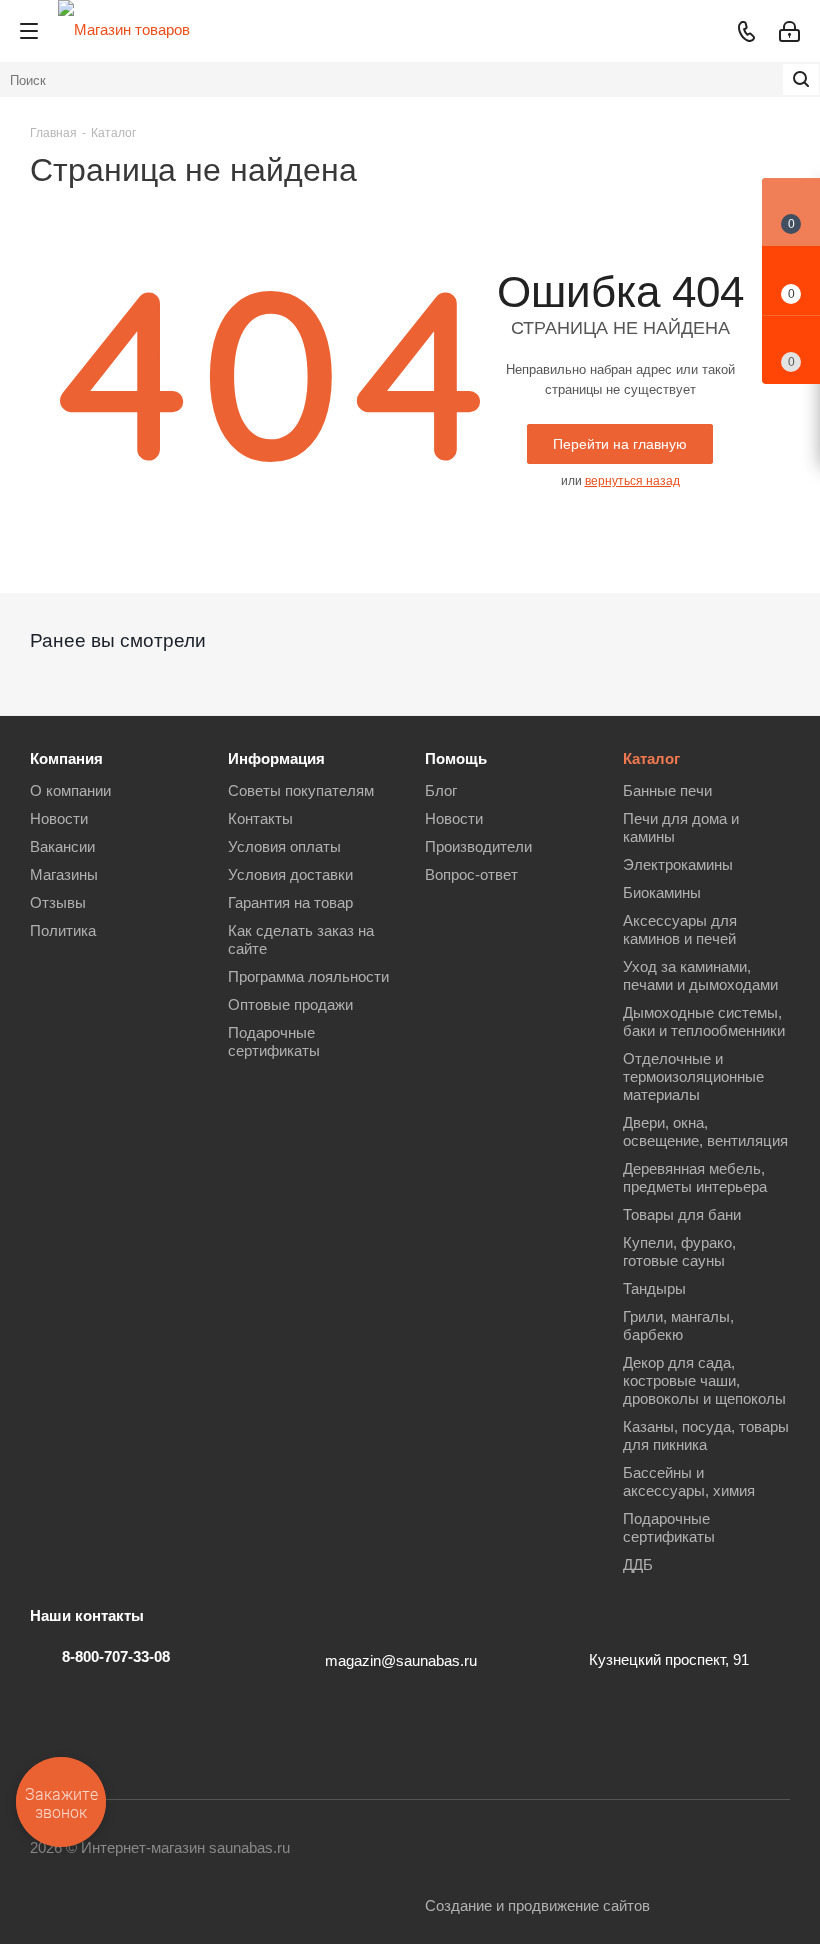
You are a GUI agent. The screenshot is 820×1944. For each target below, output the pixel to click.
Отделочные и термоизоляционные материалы (693, 1076)
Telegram (475, 1849)
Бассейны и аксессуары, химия (689, 1481)
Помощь (456, 758)
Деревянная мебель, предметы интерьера (695, 1177)
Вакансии (62, 846)
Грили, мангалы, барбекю (678, 1325)
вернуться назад (632, 481)
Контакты (260, 818)
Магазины (64, 874)
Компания (66, 758)
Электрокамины (678, 864)
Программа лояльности (308, 976)
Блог (441, 790)
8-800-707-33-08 (116, 1656)
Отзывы (58, 902)
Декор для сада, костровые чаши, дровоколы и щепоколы (704, 1380)
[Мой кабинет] (789, 31)
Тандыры (654, 1288)
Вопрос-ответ (471, 874)
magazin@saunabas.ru (401, 1660)
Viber (625, 1849)
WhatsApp (675, 1849)
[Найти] (801, 79)
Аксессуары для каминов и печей (680, 929)
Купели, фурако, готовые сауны (679, 1251)
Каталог (651, 758)
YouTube (525, 1849)
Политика (63, 930)
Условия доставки (290, 874)
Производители (478, 846)
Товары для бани (682, 1214)
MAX (725, 1849)
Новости (59, 818)
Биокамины (662, 892)
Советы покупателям (301, 790)
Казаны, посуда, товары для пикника (706, 1435)
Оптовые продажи (290, 1004)
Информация (276, 758)
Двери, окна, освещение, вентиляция (705, 1131)
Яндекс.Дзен (775, 1849)
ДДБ (638, 1564)
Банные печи (667, 790)
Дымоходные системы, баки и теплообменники (704, 1021)
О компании (70, 790)
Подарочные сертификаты (274, 1041)
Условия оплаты (284, 846)
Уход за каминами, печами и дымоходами (700, 975)
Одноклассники (575, 1849)
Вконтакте (425, 1849)
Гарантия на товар (290, 902)
